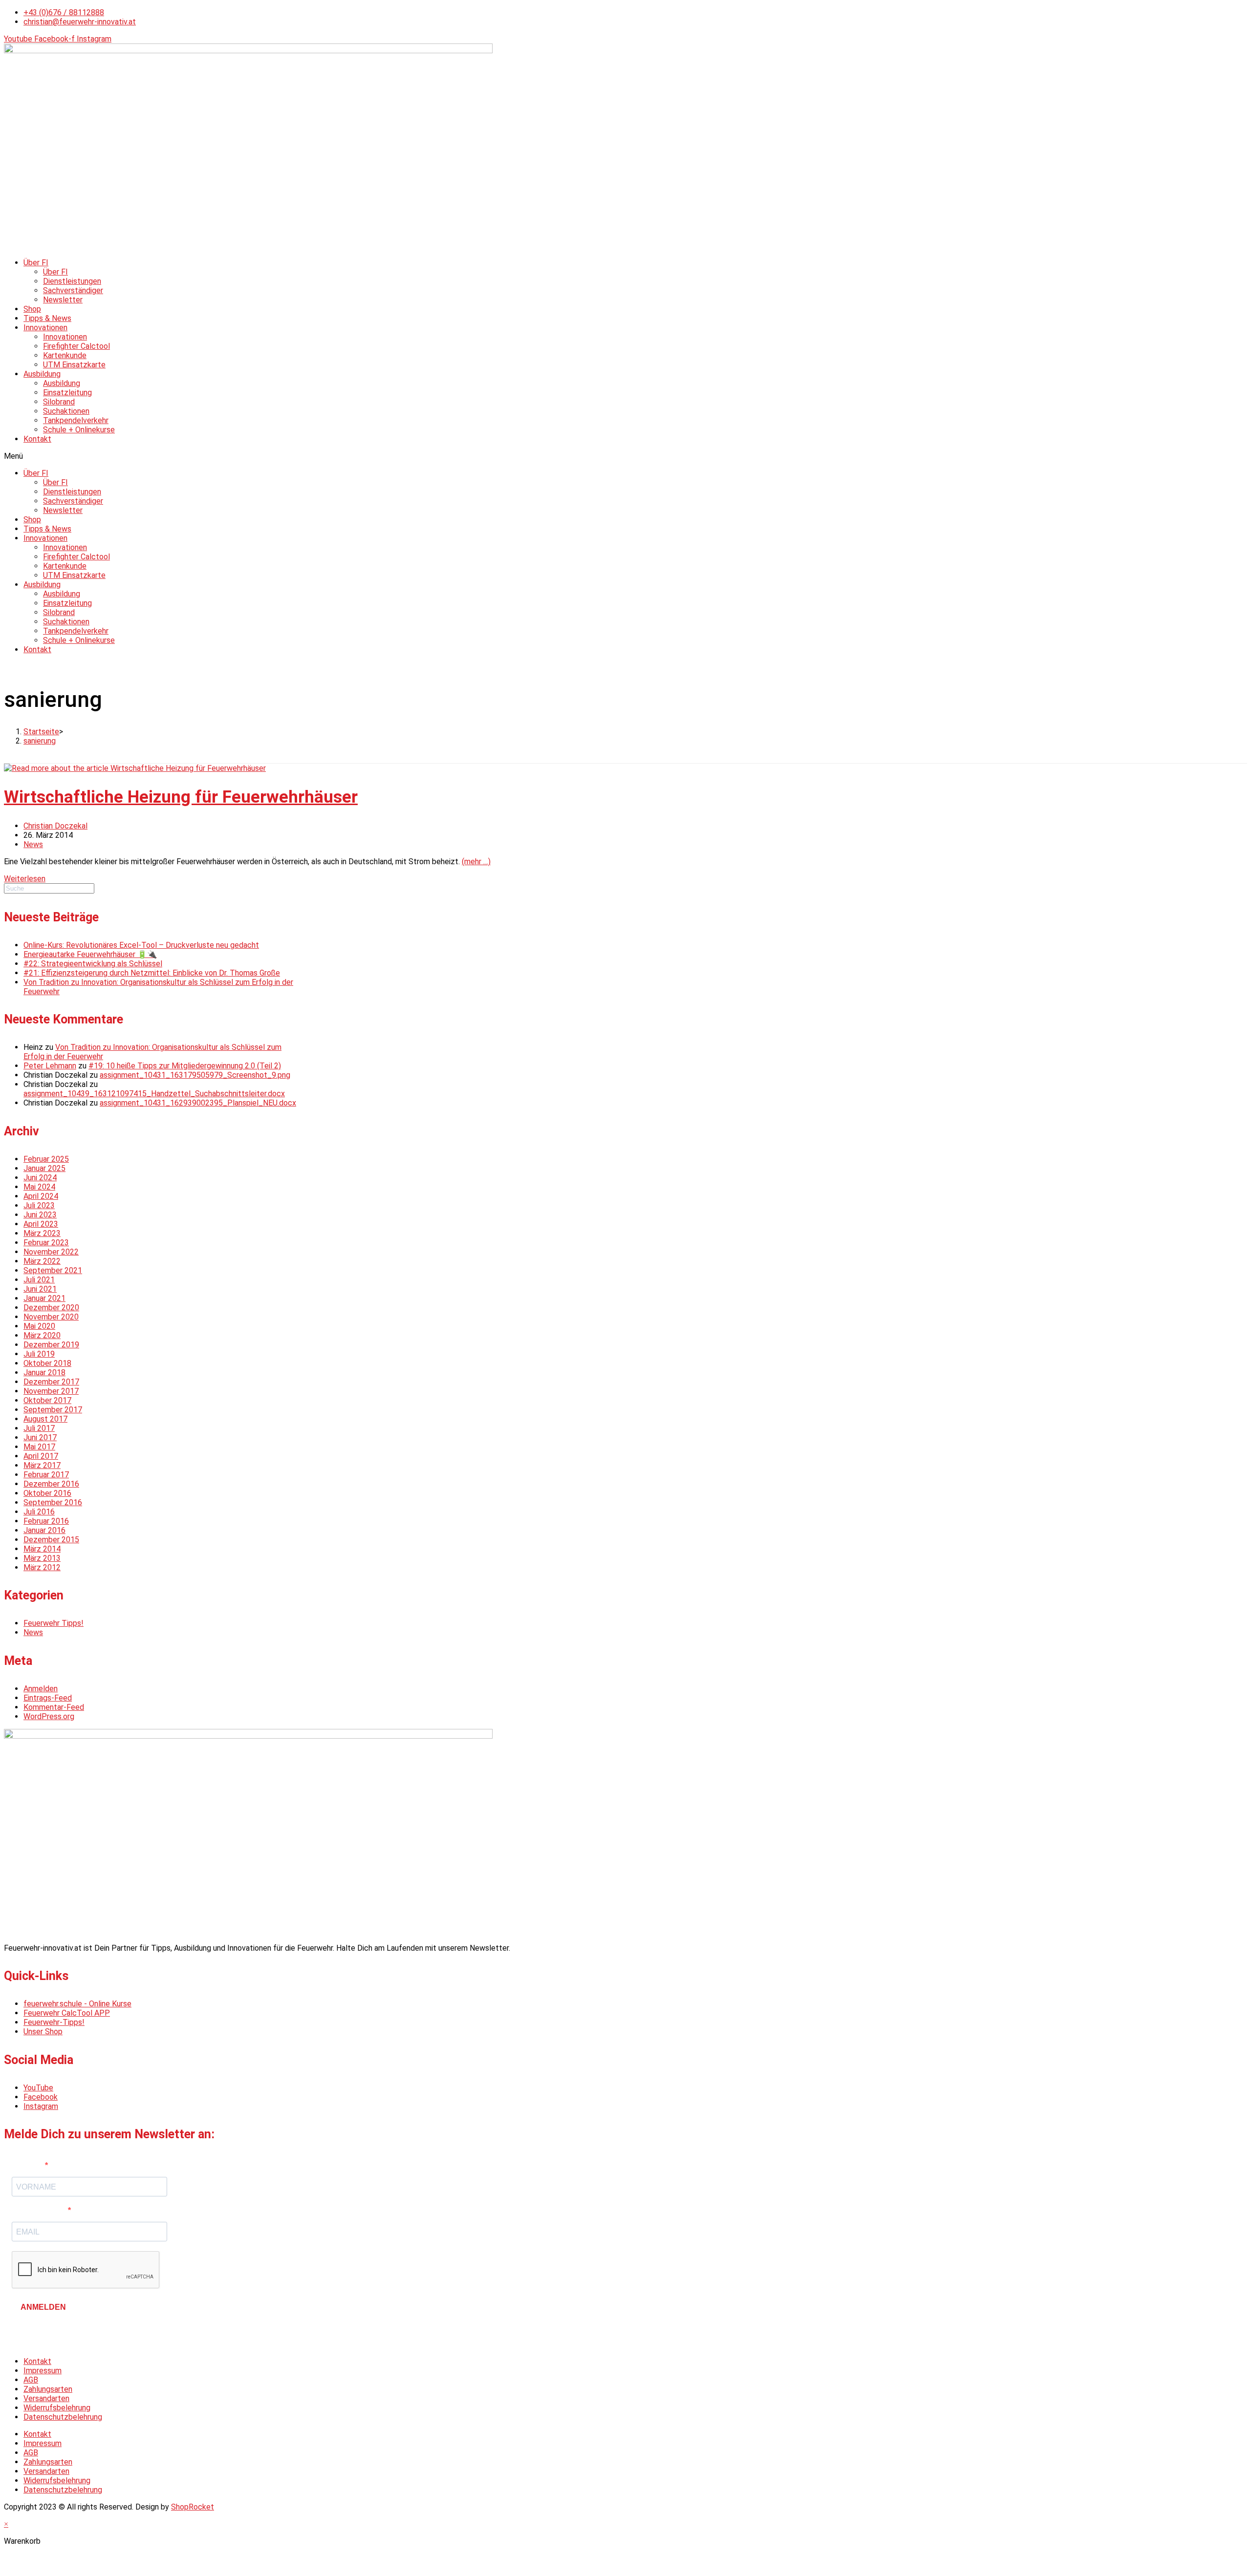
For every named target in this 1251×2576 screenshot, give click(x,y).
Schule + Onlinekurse (79, 430)
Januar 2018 (44, 1373)
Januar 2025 (44, 1168)
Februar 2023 (46, 1243)
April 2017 (41, 1456)
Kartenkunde (65, 355)
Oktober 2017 (47, 1400)
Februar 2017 (46, 1475)
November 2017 (51, 1391)
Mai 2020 (39, 1326)
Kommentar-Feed (54, 1707)
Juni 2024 (40, 1178)
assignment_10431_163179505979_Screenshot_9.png (195, 1075)
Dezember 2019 (51, 1345)
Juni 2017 (40, 1437)
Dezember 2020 (51, 1308)
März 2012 (42, 1567)
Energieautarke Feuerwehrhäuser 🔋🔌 (90, 954)
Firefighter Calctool (76, 346)
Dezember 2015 (51, 1540)
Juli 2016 (39, 1512)
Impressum (43, 2371)
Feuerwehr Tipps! (54, 1623)
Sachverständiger (73, 290)
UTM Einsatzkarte (74, 365)
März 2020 (42, 1335)
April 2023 (41, 1224)
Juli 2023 (39, 1205)
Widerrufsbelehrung (57, 2408)
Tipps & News (47, 318)
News (33, 844)
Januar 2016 (44, 1530)
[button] (625, 456)
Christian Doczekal (55, 826)
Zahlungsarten (48, 2389)
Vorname (28, 2165)
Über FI (36, 263)
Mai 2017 (39, 1447)
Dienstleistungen (72, 281)
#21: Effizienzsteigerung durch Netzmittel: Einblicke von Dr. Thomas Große (152, 973)
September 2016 (53, 1502)
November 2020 (51, 1317)
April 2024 (41, 1196)
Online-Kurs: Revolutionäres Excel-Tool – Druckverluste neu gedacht (141, 945)
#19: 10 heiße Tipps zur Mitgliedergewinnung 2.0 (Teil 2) (185, 1066)
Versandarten (46, 2398)
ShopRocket (193, 2507)
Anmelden (41, 1689)
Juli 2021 (39, 1280)
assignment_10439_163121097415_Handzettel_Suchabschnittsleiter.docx (154, 1094)
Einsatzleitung (67, 393)
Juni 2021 (40, 1289)
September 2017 (53, 1410)
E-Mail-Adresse (40, 2210)
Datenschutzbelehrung (63, 2417)
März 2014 (42, 1549)
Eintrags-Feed (48, 1698)
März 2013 (42, 1558)
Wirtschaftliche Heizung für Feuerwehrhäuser (181, 797)
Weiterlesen (25, 879)
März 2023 (42, 1233)
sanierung (40, 741)
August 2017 (45, 1419)
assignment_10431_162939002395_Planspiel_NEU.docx (198, 1103)
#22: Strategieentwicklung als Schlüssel (93, 964)
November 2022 (51, 1252)
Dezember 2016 (51, 1484)
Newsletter (63, 300)
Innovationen (45, 328)
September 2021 (53, 1270)
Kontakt (37, 439)
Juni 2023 (40, 1215)
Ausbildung (42, 374)
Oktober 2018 (47, 1363)
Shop (32, 309)
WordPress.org (49, 1716)
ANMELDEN (43, 2307)
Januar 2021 (44, 1298)
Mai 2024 (39, 1187)
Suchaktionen (66, 411)
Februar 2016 (46, 1521)
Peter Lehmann (50, 1066)
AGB (31, 2380)
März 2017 (42, 1465)
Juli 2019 (39, 1354)
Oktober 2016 (47, 1493)
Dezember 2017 (51, 1382)
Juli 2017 (39, 1428)
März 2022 (42, 1261)
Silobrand (59, 402)
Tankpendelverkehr (76, 420)
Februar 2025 (46, 1159)
